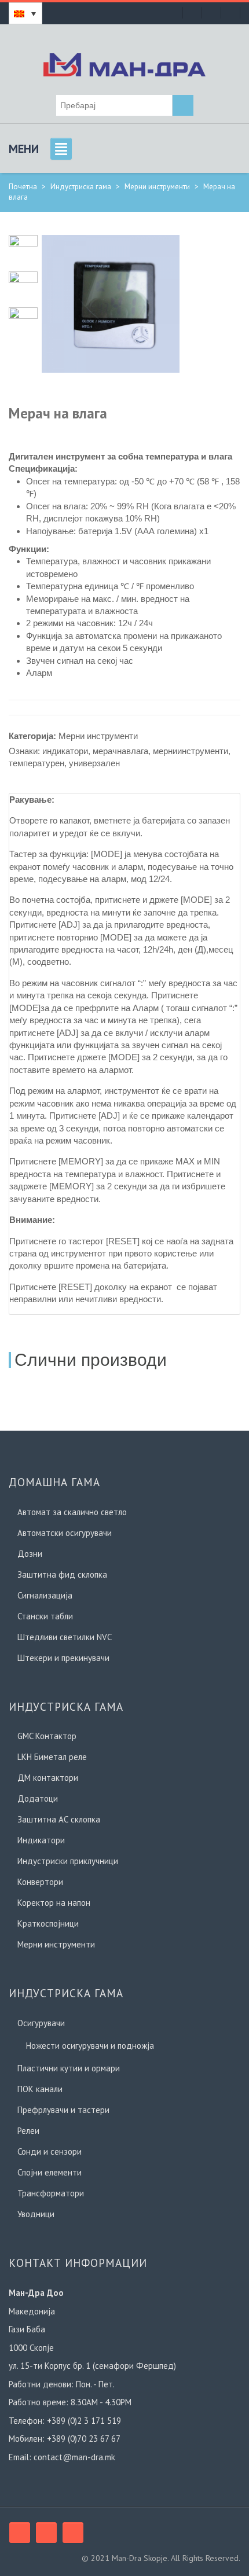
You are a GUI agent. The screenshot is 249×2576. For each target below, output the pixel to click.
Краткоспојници (48, 1923)
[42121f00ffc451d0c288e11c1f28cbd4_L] (111, 303)
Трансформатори (51, 2193)
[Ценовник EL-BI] (211, 13)
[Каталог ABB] (230, 13)
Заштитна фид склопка (62, 1574)
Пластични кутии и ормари (69, 2068)
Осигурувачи (41, 2023)
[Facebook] (20, 2533)
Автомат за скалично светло (72, 1512)
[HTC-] (23, 321)
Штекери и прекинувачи (63, 1658)
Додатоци (38, 1798)
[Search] (183, 105)
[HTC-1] (23, 285)
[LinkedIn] (73, 2533)
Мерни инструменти (157, 187)
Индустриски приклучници (68, 1861)
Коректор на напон (54, 1903)
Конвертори (40, 1882)
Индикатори (41, 1840)
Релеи (28, 2131)
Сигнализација (45, 1595)
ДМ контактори (48, 1778)
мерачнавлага (120, 751)
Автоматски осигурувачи (65, 1533)
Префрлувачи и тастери (63, 2110)
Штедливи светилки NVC (65, 1637)
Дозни (30, 1554)
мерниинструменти (191, 751)
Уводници (36, 2214)
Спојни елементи (50, 2172)
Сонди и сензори (50, 2151)
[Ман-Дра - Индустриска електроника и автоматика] (124, 63)
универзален (94, 763)
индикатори (65, 751)
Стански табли (45, 1616)
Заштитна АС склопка (59, 1819)
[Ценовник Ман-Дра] (192, 13)
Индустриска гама (81, 187)
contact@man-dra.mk (74, 2457)
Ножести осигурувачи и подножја (90, 2046)
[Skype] (46, 2533)
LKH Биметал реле (52, 1757)
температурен (36, 763)
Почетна (23, 187)
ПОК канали (40, 2089)
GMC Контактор (47, 1736)
